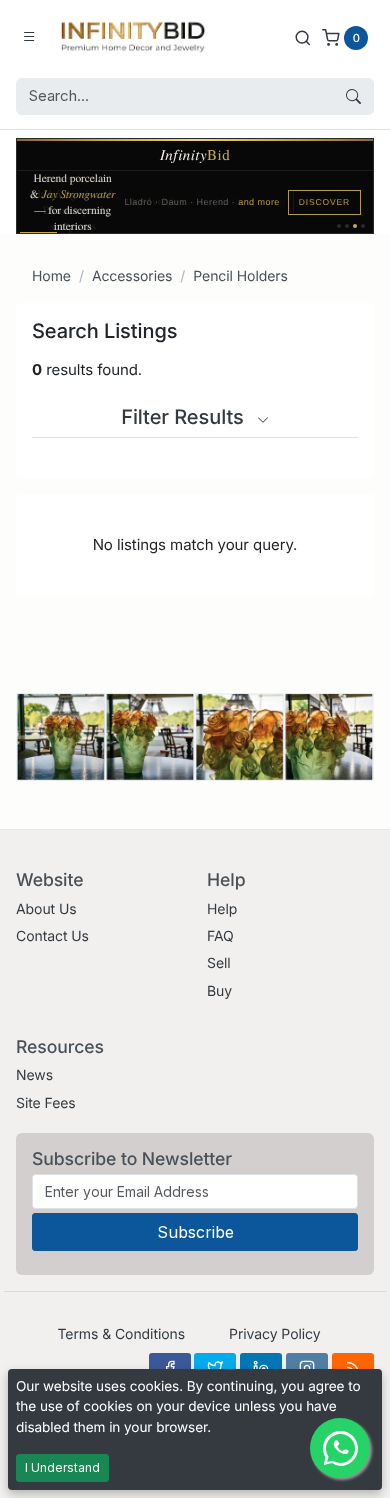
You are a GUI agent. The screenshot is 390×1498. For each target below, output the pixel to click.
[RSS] (353, 1368)
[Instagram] (307, 1368)
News (34, 1075)
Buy (219, 991)
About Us (46, 909)
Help (222, 909)
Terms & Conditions (121, 1334)
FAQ (220, 936)
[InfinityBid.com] (133, 37)
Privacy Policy (274, 1334)
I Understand (62, 1467)
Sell (219, 963)
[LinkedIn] (261, 1368)
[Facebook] (170, 1368)
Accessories (132, 276)
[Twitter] (215, 1368)
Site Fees (46, 1103)
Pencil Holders (240, 276)
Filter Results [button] (185, 417)
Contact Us (52, 936)
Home (51, 276)
